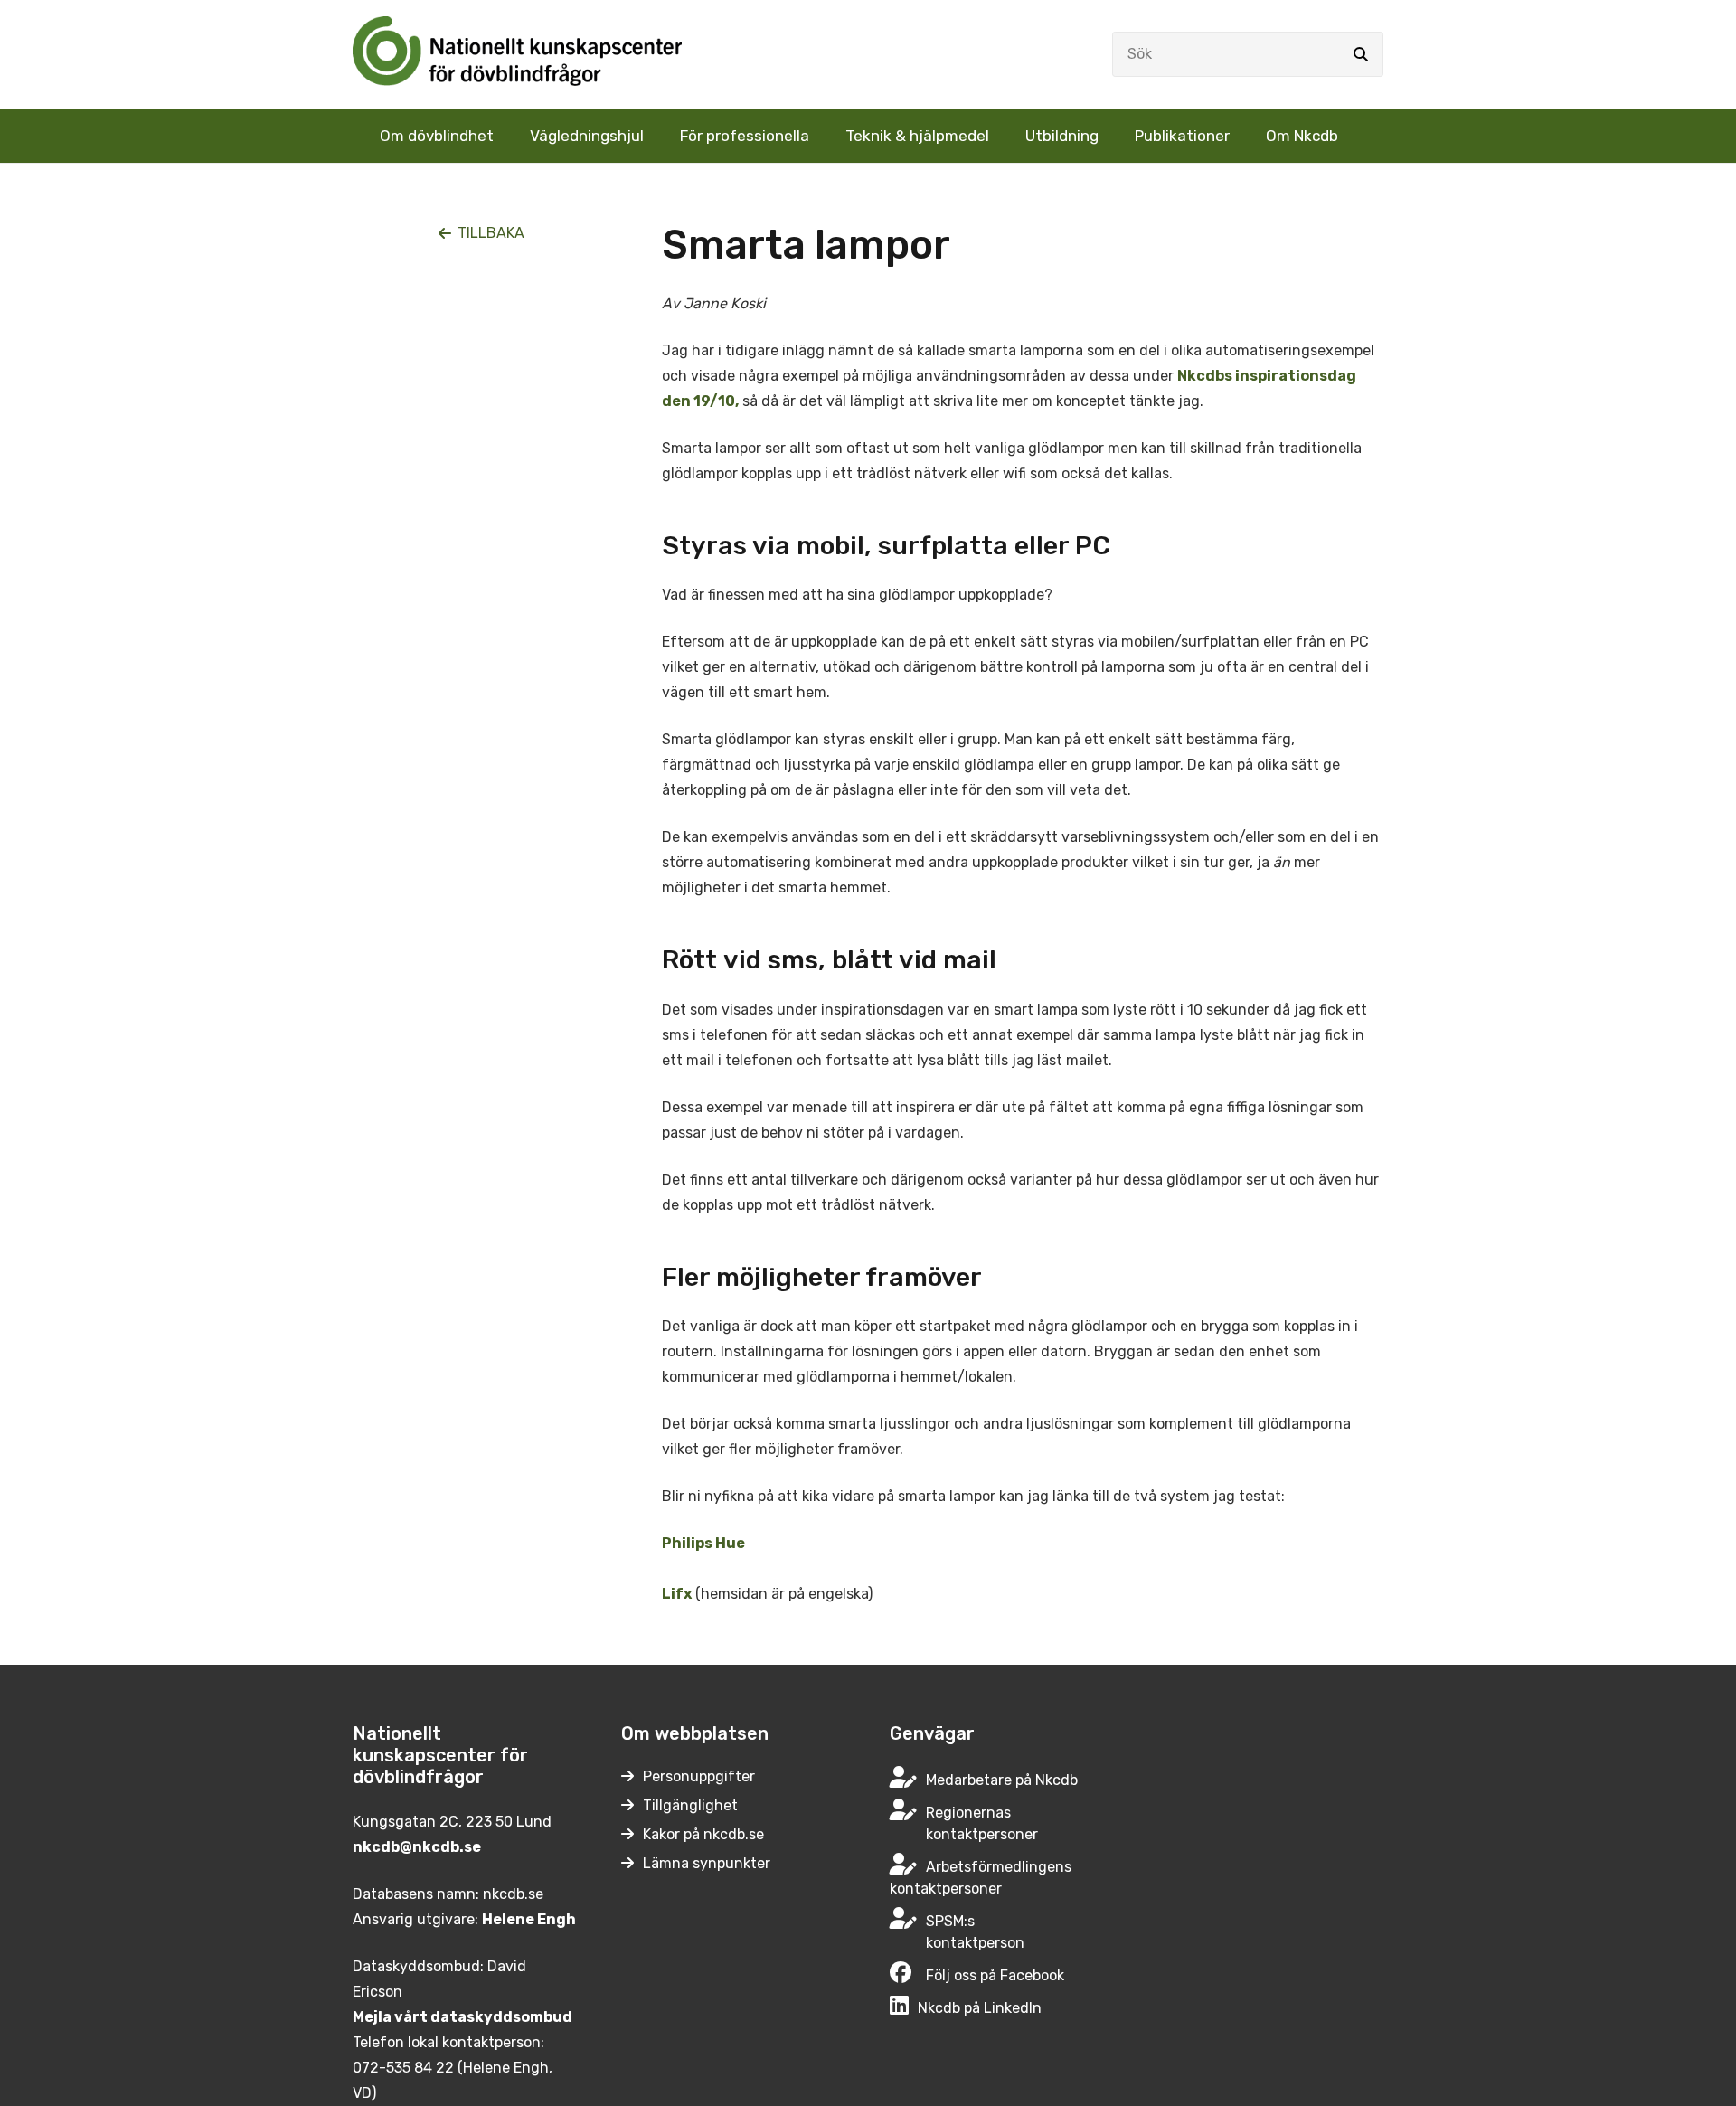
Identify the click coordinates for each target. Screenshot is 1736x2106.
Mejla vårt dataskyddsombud (462, 2017)
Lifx (677, 1594)
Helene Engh (529, 1919)
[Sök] (1361, 54)
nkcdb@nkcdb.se (417, 1847)
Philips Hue (703, 1543)
